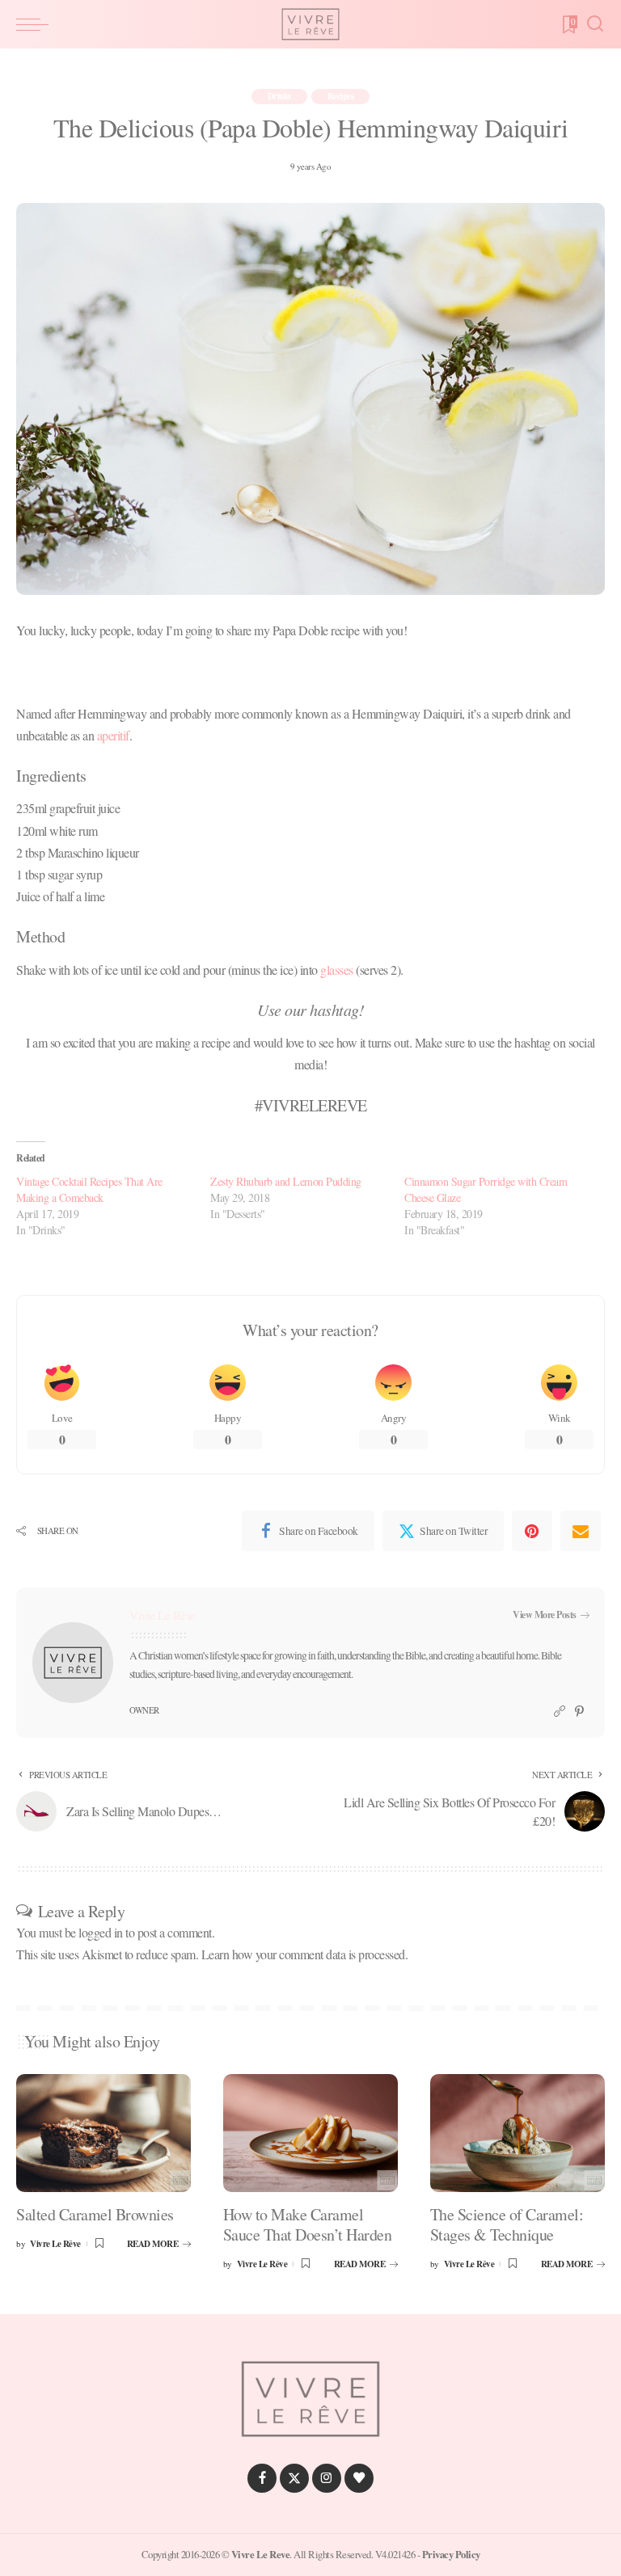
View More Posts (545, 1615)
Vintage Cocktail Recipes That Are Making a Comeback (89, 1189)
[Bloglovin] (359, 2478)
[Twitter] (294, 2478)
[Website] (560, 1712)
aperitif (113, 735)
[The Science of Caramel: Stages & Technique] (517, 2133)
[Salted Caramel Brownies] (103, 2133)
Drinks (279, 96)
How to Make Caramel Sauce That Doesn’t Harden (308, 2224)
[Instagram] (327, 2478)
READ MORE (153, 2244)
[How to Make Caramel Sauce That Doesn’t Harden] (310, 2133)
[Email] (581, 1531)
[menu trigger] (36, 24)
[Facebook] (262, 2478)
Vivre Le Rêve (163, 1615)
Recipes (341, 96)
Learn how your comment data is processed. (305, 1954)
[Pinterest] (532, 1531)
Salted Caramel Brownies (95, 2214)
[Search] (595, 24)
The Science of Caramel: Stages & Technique (507, 2224)
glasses (337, 970)
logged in (101, 1932)
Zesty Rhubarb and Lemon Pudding (286, 1181)
